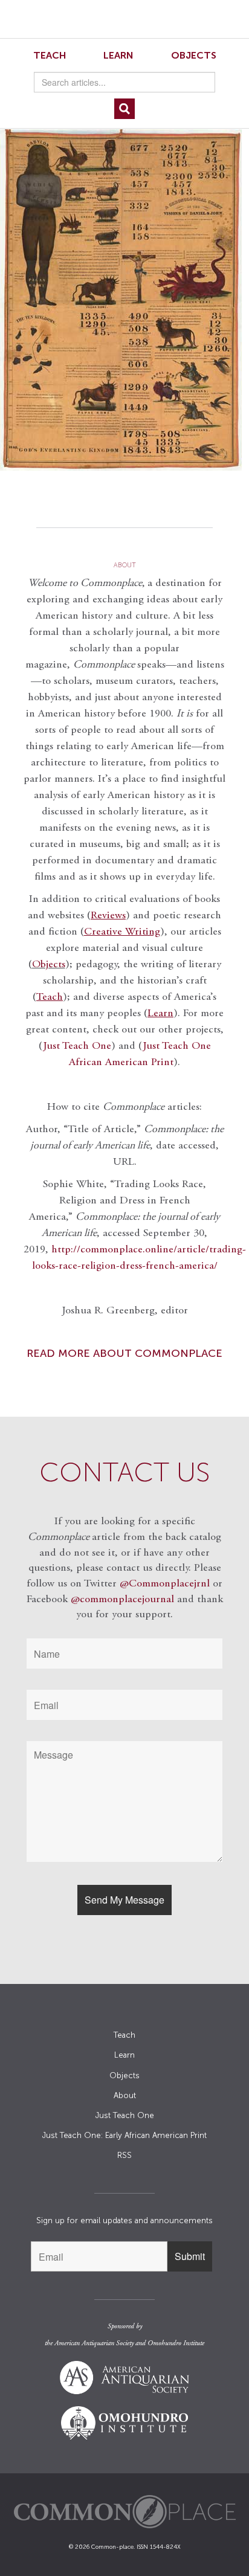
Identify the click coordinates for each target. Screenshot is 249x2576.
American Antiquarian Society (94, 2343)
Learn (118, 55)
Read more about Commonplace (124, 1353)
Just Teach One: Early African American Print (124, 2135)
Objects (194, 55)
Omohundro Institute (176, 2343)
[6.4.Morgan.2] (124, 300)
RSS (124, 2155)
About (125, 2095)
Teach (50, 55)
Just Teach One (77, 1046)
